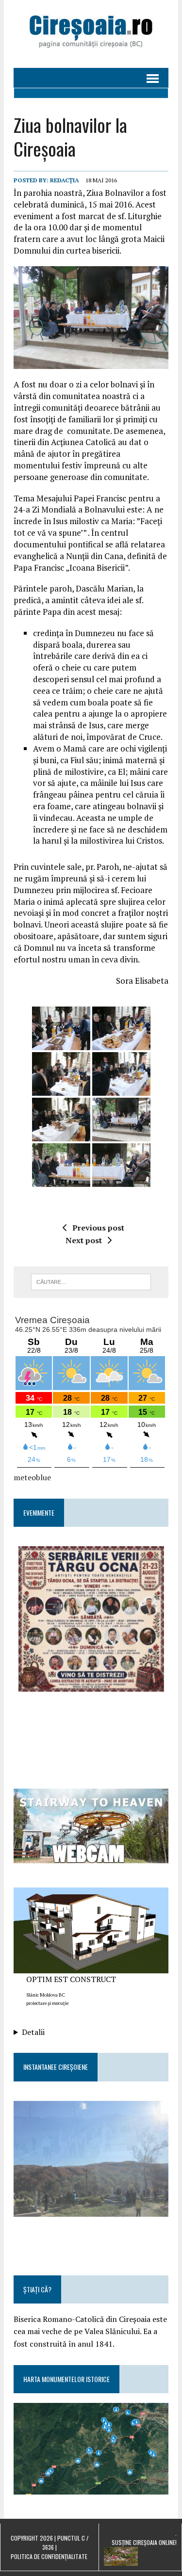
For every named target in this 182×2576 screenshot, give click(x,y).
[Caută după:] (91, 1281)
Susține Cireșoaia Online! (144, 2542)
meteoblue (32, 1477)
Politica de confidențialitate (49, 2556)
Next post (84, 1240)
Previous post (98, 1228)
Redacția (65, 180)
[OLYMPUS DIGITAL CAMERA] (61, 1028)
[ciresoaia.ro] (91, 34)
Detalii (33, 2032)
